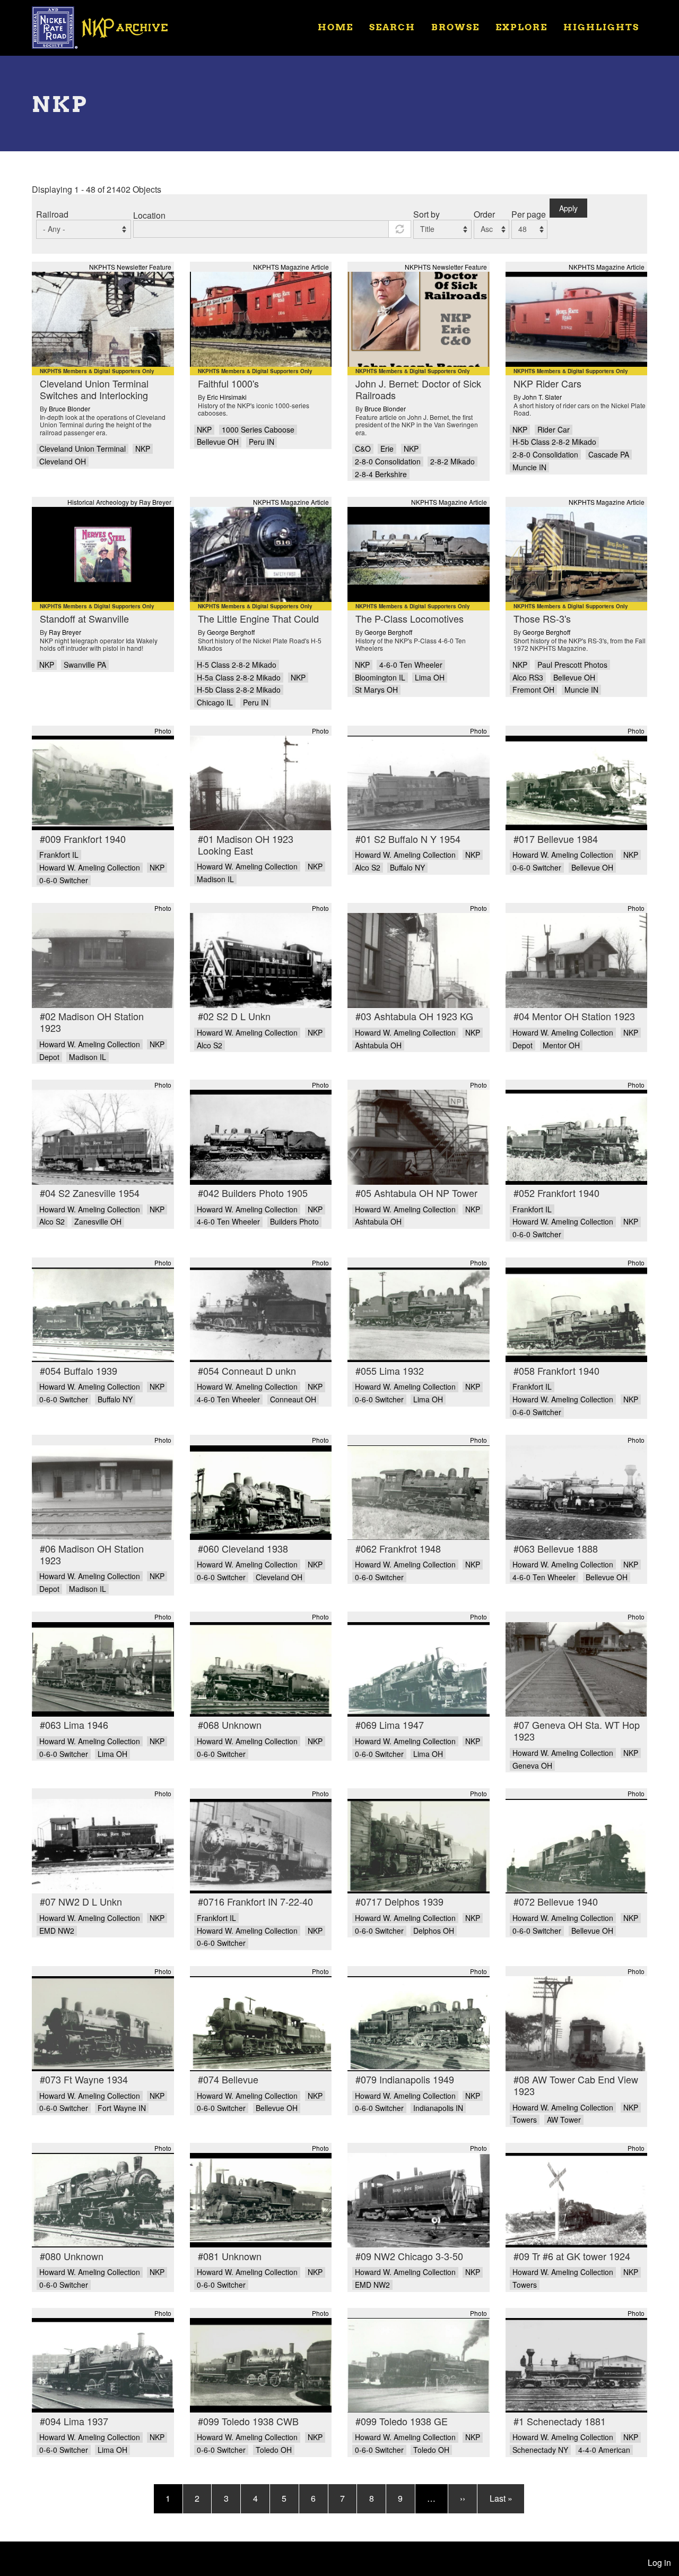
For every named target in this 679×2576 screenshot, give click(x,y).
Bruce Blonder (69, 408)
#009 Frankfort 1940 (83, 839)
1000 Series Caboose (258, 430)
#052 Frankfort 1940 (556, 1193)
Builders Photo (294, 1222)
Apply (568, 208)
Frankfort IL (59, 855)
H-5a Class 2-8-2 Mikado (239, 678)
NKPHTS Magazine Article (291, 267)
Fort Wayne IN (122, 2108)
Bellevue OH (218, 442)
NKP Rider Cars (547, 383)
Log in (659, 2562)
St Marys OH (376, 690)
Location (149, 215)
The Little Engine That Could (258, 618)
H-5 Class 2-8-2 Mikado (237, 665)
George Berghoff (231, 632)
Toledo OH (274, 2450)
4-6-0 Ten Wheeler (411, 665)
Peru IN (262, 442)
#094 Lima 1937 (74, 2421)
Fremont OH (533, 690)
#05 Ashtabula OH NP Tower (416, 1193)
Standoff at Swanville (84, 618)
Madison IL (215, 879)
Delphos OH (434, 1931)
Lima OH (430, 678)
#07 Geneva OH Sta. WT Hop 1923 (577, 1730)
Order (484, 214)
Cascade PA (609, 455)
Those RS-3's (542, 618)
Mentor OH (561, 1045)
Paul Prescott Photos (572, 665)
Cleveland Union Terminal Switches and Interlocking (94, 389)
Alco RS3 (528, 678)
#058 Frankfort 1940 (556, 1371)
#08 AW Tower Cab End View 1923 (576, 2085)
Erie (387, 449)
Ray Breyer (65, 632)
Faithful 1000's (228, 383)
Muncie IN (529, 467)
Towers (525, 2120)
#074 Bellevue (228, 2079)
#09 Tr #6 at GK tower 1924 (572, 2256)
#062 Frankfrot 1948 (398, 1548)
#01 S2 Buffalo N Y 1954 (408, 839)
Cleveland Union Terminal (82, 449)
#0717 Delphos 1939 (399, 1901)
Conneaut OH (293, 1399)
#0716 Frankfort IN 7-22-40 (255, 1901)
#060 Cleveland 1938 (243, 1548)
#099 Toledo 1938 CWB (248, 2421)
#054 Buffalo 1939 (79, 1371)
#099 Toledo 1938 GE (402, 2421)
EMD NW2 (57, 1931)
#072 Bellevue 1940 (556, 1901)
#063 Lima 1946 (74, 1725)
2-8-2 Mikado (452, 462)
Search (392, 27)
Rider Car (554, 430)
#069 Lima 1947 (390, 1725)
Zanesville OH (98, 1222)
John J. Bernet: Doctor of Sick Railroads (418, 389)
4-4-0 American (604, 2450)
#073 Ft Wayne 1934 (84, 2079)
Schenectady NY (540, 2450)
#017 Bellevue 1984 (556, 839)
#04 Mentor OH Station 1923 (574, 1016)
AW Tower (564, 2120)
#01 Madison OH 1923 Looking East (246, 845)
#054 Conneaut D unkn (247, 1371)
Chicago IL (215, 703)
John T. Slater (542, 397)
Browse (455, 27)
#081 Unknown (230, 2256)
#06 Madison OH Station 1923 (92, 1554)
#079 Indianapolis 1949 (405, 2079)
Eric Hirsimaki (227, 397)
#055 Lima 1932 (390, 1371)
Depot (49, 1057)
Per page (529, 214)
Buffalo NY (407, 868)
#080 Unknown (72, 2256)
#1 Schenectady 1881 (560, 2421)
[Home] (107, 27)
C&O (363, 449)
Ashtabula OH (378, 1045)
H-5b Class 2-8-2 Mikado (554, 442)
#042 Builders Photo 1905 (253, 1193)
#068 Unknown (230, 1725)
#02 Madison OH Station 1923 (92, 1022)
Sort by (426, 214)
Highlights (601, 27)
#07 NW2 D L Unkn (81, 1901)
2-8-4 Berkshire (381, 474)
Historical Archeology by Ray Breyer (119, 502)
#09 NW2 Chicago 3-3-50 (409, 2256)
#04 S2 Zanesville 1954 (90, 1193)
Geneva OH (532, 1766)
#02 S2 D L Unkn (234, 1016)
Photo (163, 731)
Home (336, 27)
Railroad (52, 214)
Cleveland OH (63, 462)
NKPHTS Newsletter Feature (130, 267)
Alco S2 (368, 868)
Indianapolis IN (438, 2108)
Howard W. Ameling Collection (90, 868)
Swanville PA (85, 665)
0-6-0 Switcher (64, 880)
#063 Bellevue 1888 (556, 1548)
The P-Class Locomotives (410, 618)
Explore (521, 27)
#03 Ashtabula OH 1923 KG (414, 1016)
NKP (143, 449)
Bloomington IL (380, 678)
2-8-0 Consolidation (388, 462)
